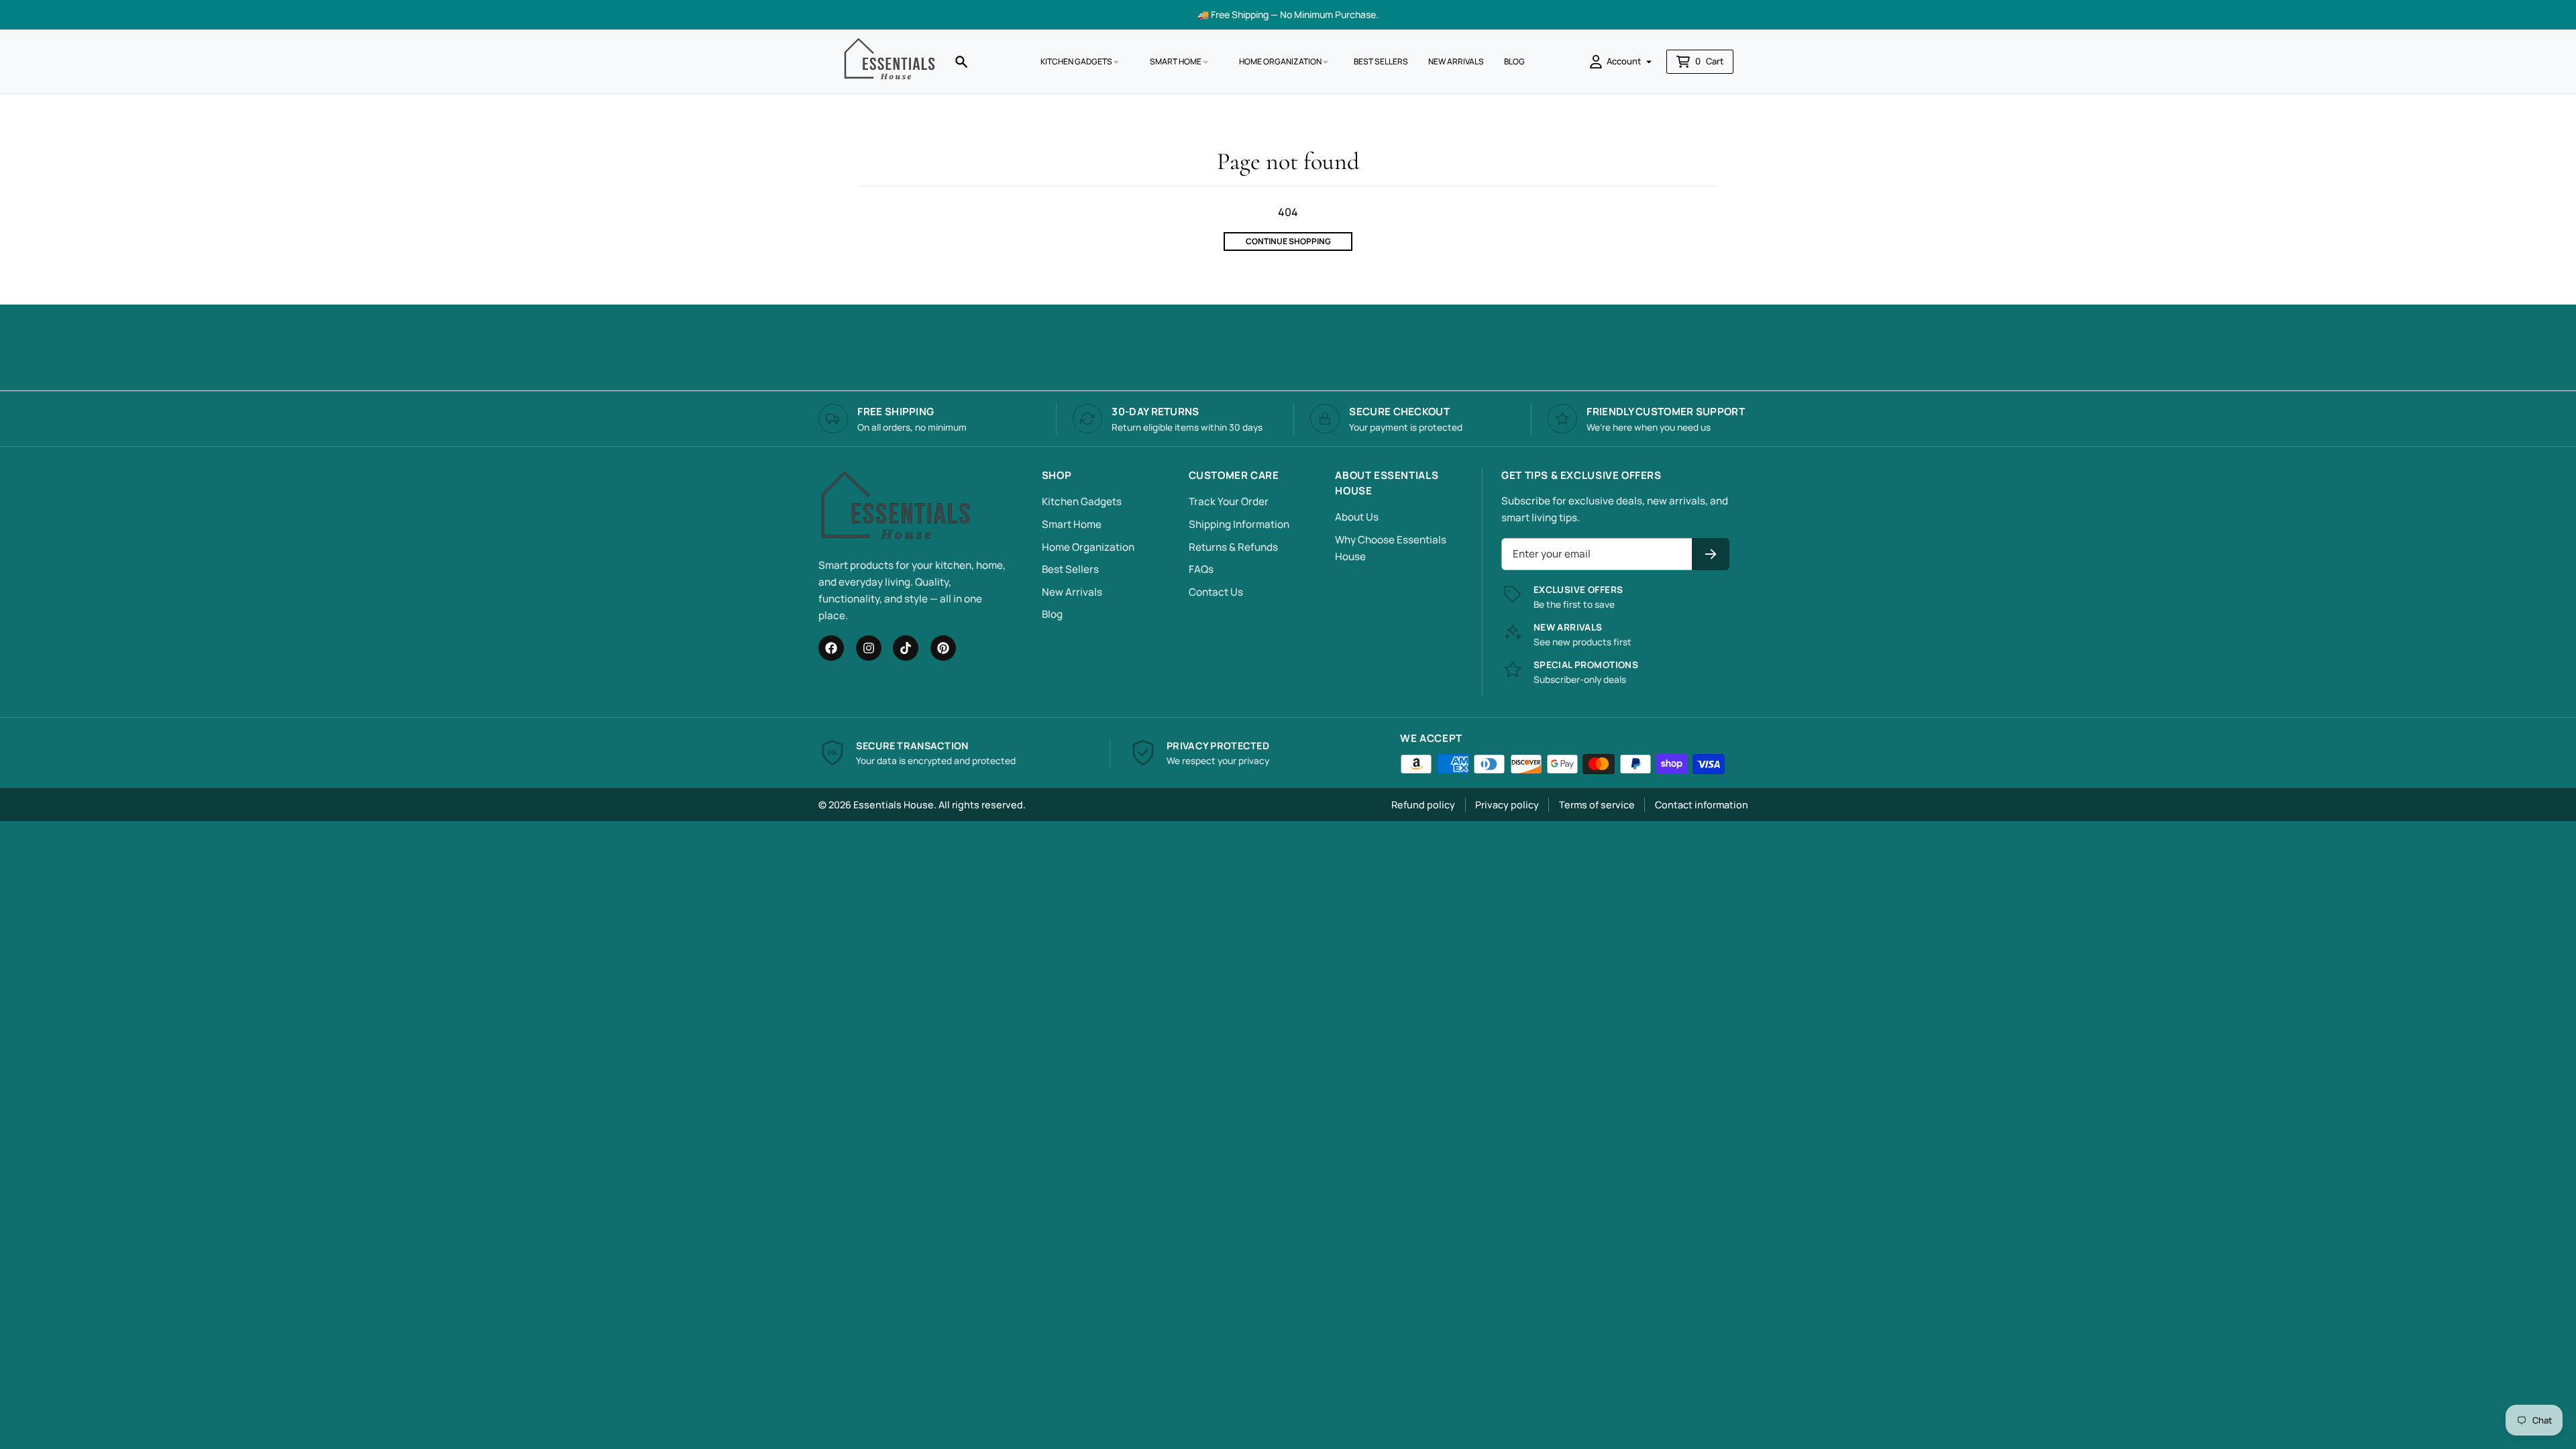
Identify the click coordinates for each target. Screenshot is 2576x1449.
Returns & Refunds (1233, 547)
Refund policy (1423, 805)
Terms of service (1597, 805)
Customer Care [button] (1234, 475)
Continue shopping (1288, 241)
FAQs (1201, 569)
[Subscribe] (1711, 554)
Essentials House (894, 805)
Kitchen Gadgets (1082, 501)
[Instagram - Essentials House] (869, 648)
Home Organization (1088, 547)
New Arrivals (1072, 592)
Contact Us (1216, 592)
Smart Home (1072, 524)
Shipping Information (1239, 524)
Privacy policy (1507, 805)
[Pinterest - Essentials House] (943, 648)
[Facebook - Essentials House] (831, 648)
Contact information (1702, 805)
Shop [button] (1057, 475)
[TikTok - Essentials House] (906, 648)
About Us (1357, 517)
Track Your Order (1229, 501)
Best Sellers (1070, 569)
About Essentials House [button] (1387, 483)
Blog (1052, 614)
